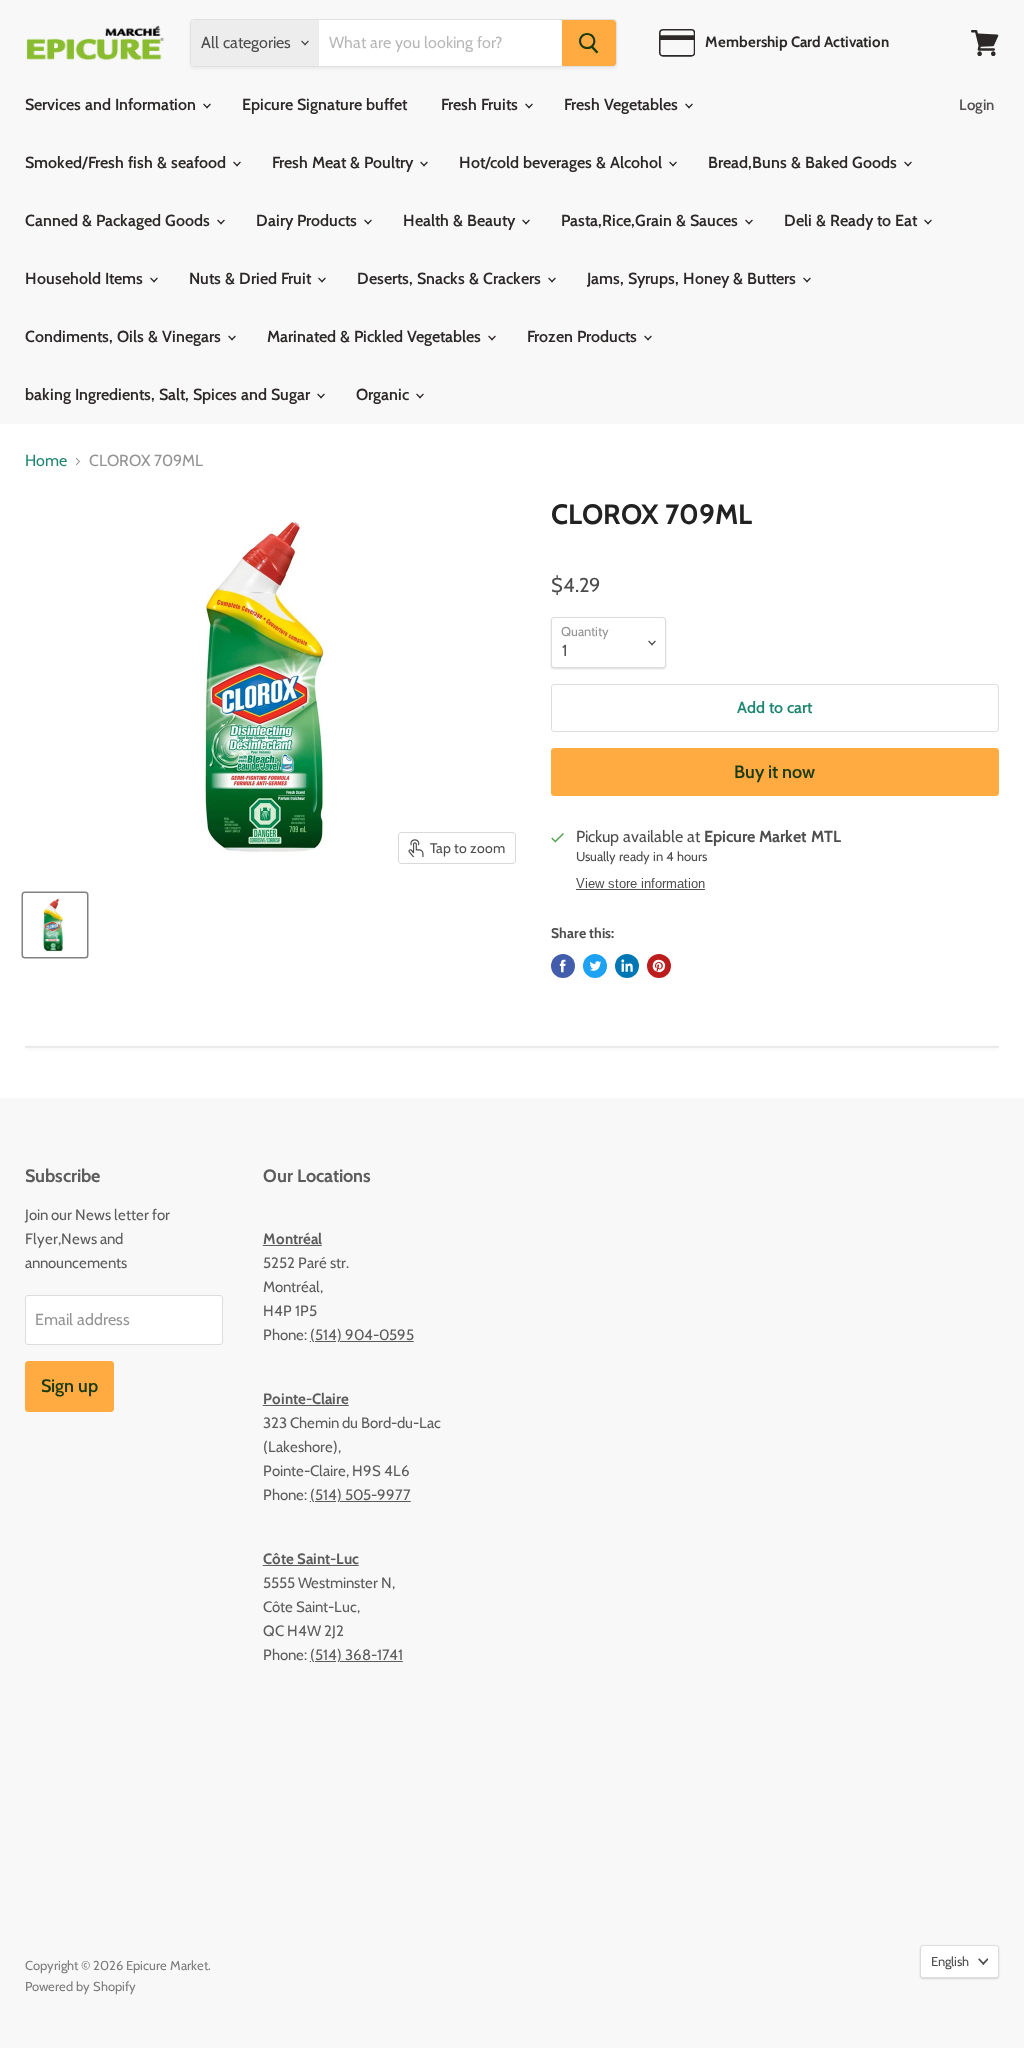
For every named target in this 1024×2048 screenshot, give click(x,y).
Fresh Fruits (481, 104)
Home (46, 461)
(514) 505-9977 (360, 1495)
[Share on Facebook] (563, 966)
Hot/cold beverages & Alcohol (562, 162)
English (950, 1961)
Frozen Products (584, 336)
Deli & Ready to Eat (852, 220)
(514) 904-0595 (362, 1335)
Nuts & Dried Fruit (252, 278)
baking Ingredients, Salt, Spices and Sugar (169, 394)
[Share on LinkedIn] (627, 966)
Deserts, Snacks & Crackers (451, 278)
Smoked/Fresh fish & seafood (127, 162)
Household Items (86, 278)
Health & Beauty (461, 220)
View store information (640, 884)
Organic (384, 394)
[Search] (589, 43)
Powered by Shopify (80, 1986)
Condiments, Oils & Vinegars (125, 336)
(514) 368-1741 (356, 1655)
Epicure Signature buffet (324, 104)
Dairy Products (308, 220)
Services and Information (112, 104)
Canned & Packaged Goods (119, 220)
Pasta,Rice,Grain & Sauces (651, 220)
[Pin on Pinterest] (659, 966)
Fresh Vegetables (623, 104)
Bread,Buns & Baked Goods (804, 162)
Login (976, 105)
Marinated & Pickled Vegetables (376, 336)
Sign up (69, 1386)
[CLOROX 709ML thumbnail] (55, 925)
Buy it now (774, 772)
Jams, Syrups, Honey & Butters (693, 278)
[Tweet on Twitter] (595, 966)
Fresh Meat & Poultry (344, 162)
